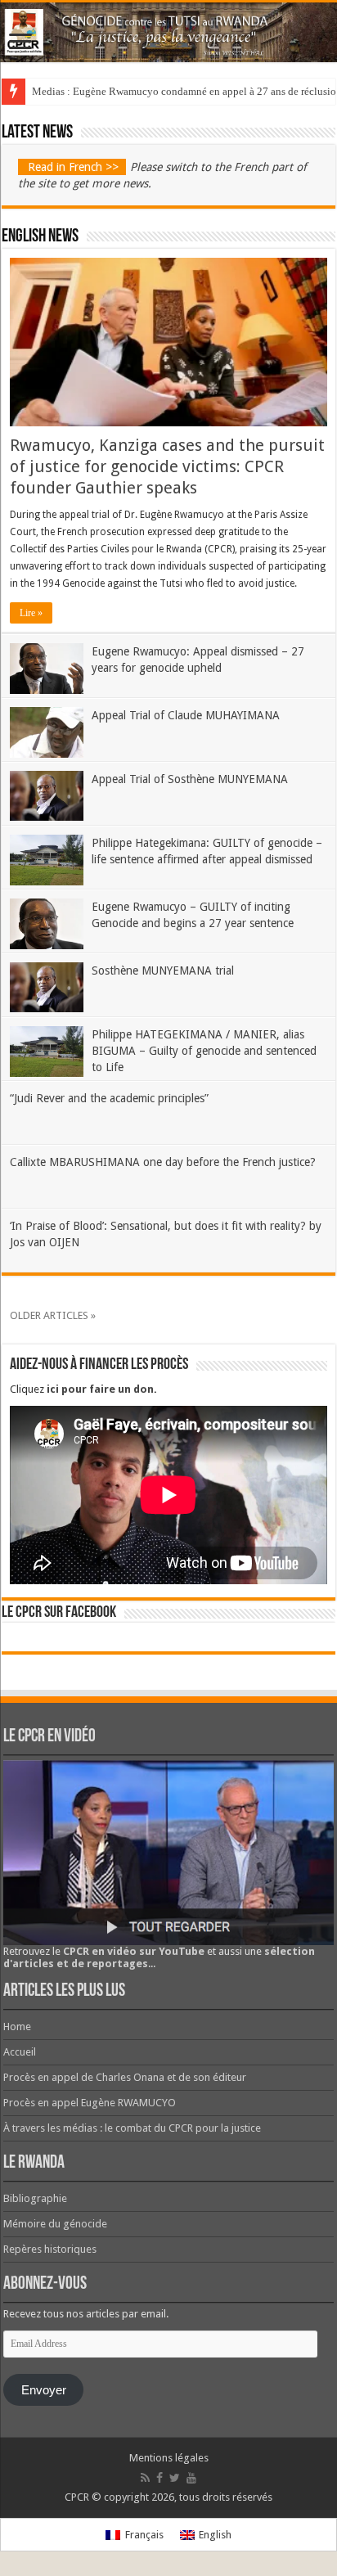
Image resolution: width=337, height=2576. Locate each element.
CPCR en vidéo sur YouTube (134, 1951)
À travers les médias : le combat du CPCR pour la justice (132, 2128)
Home (17, 2027)
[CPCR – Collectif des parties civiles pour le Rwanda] (168, 32)
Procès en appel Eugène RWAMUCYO (90, 2103)
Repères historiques (50, 2249)
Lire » (31, 613)
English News (40, 237)
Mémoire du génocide (55, 2224)
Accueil (20, 2052)
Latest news (37, 133)
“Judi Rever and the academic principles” (109, 1098)
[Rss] (145, 2478)
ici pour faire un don (100, 1389)
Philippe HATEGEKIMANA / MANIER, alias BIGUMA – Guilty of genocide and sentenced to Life (204, 1051)
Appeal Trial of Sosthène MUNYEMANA (190, 779)
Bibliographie (35, 2198)
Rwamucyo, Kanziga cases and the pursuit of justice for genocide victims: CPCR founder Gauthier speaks (167, 466)
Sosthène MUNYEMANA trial (163, 971)
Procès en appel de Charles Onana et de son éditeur (125, 2077)
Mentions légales (169, 2458)
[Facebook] (160, 2478)
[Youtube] (191, 2478)
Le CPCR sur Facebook (59, 1613)
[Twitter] (175, 2478)
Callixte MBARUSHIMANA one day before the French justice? (163, 1162)
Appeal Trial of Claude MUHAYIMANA (186, 715)
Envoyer (44, 2390)
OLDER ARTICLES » (53, 1315)
